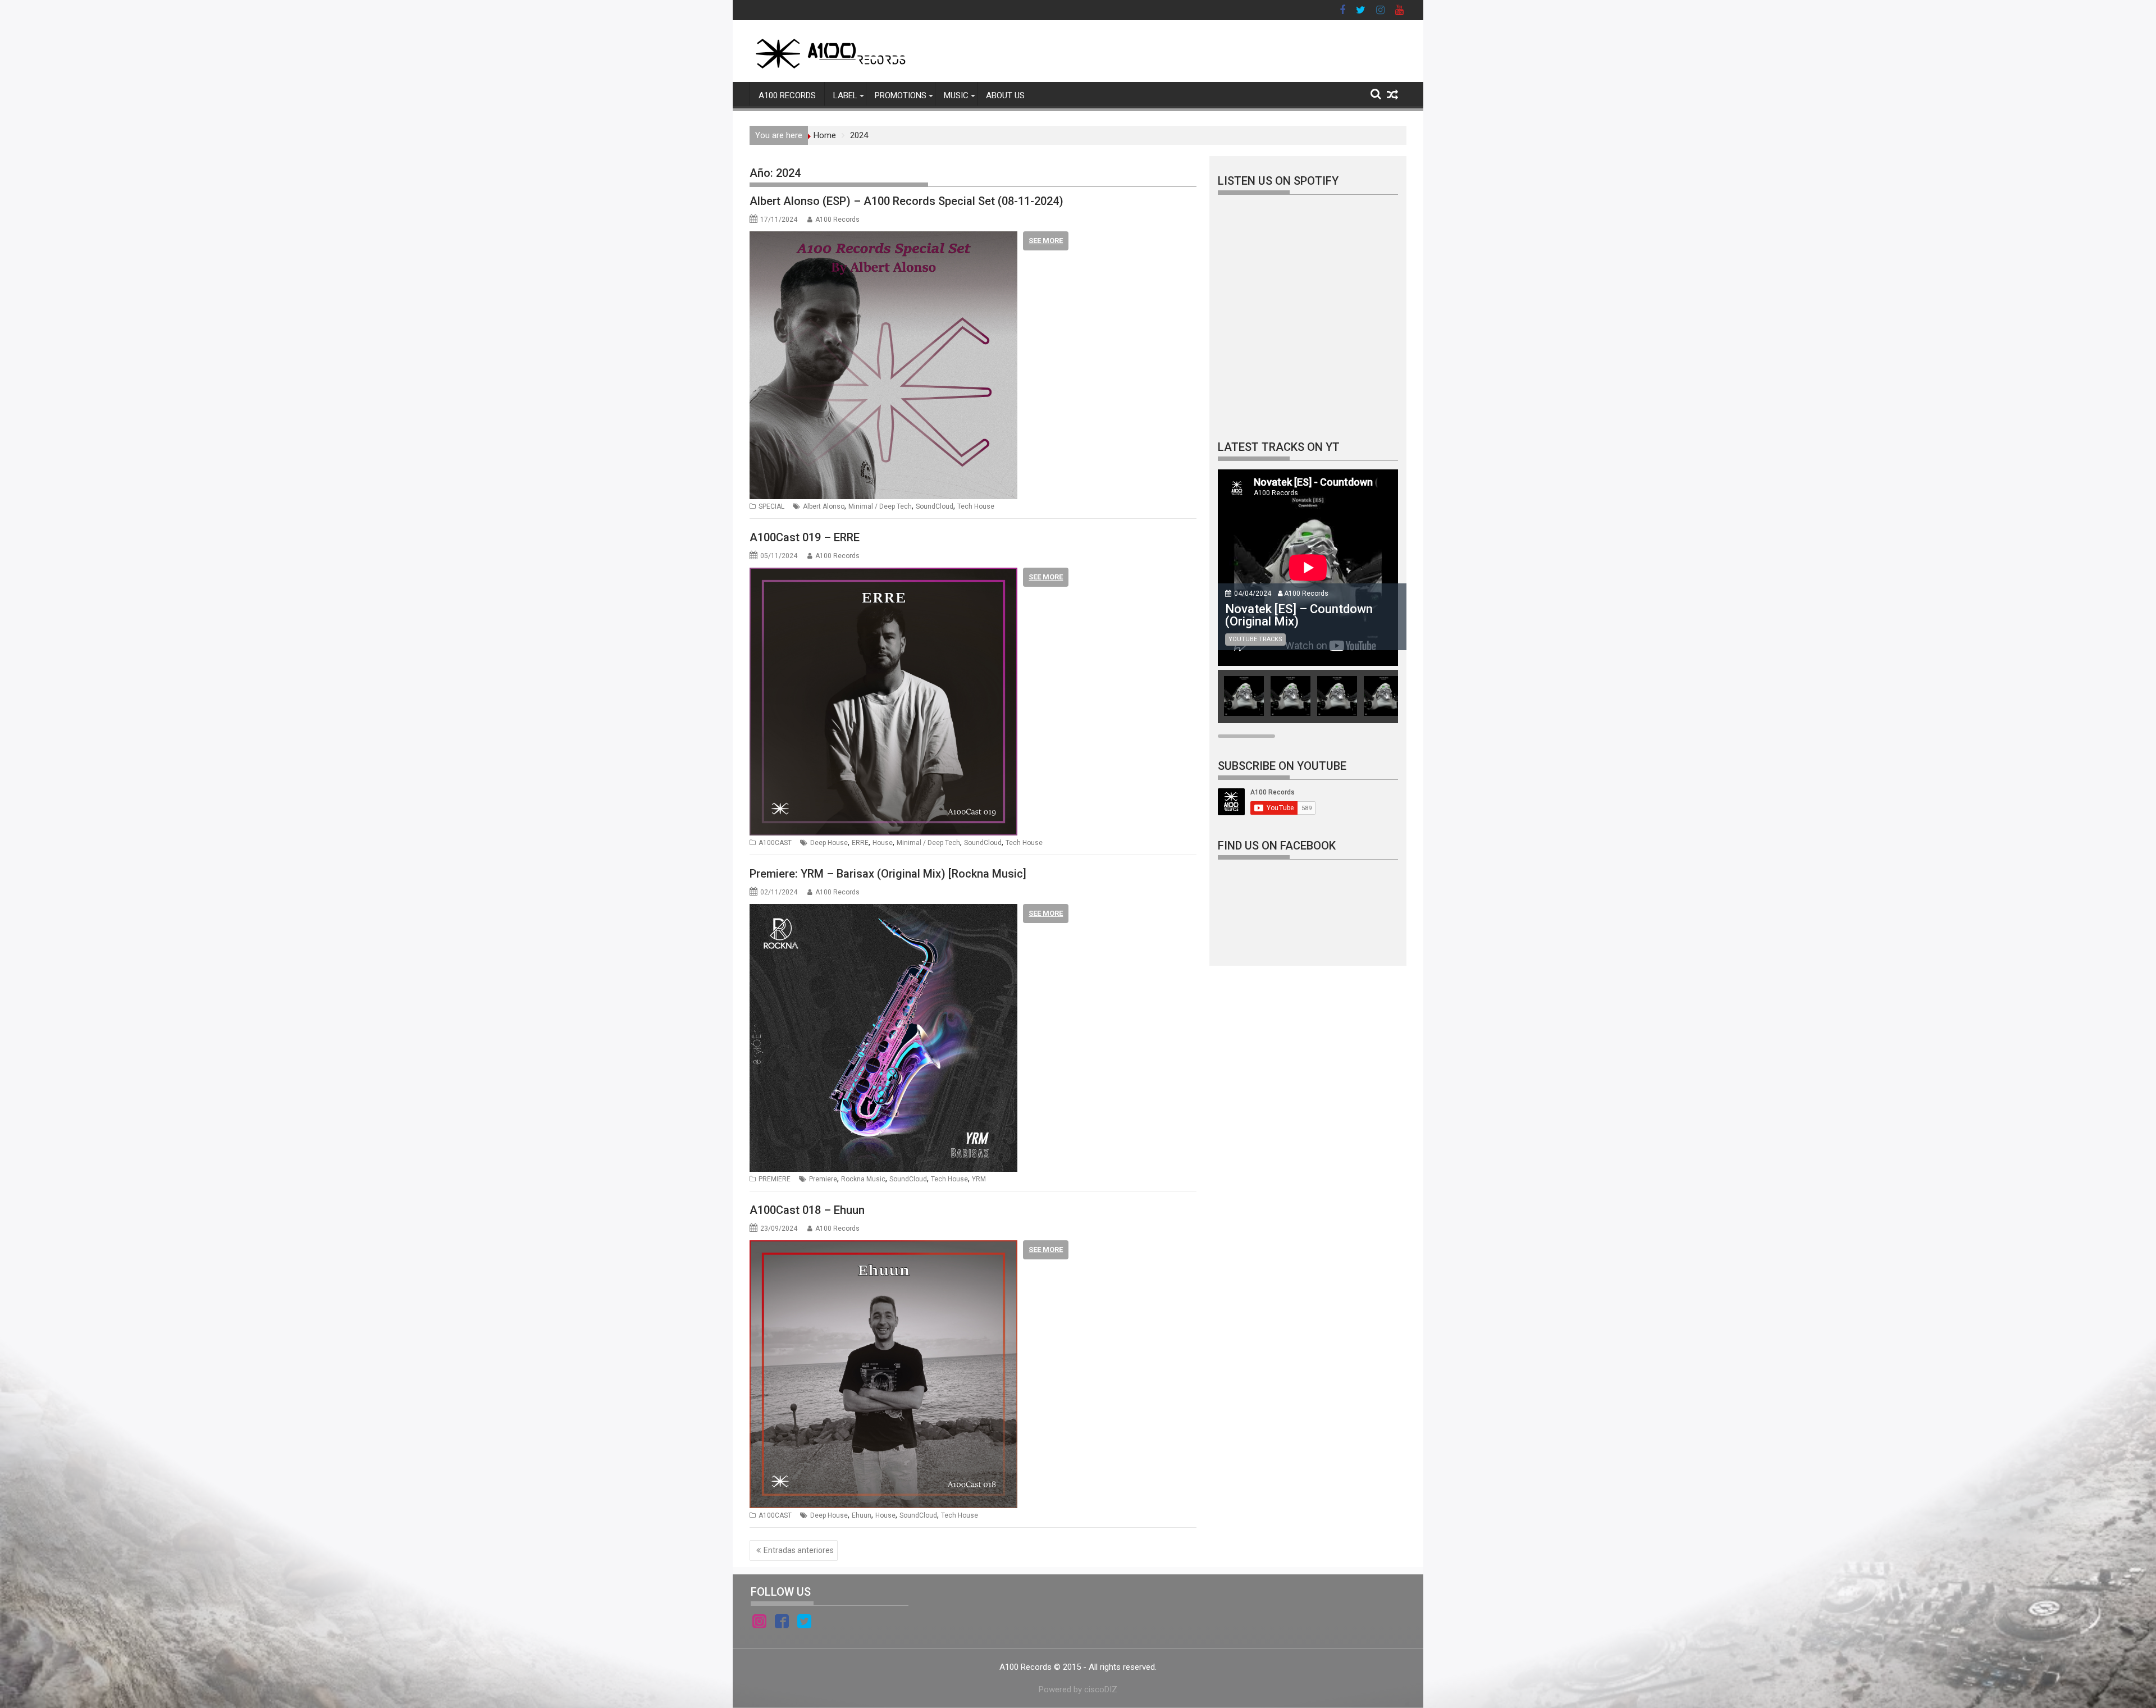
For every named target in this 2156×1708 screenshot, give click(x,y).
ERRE (860, 843)
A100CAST (775, 843)
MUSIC (956, 95)
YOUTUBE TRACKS (1255, 639)
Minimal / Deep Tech (880, 506)
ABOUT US (1005, 95)
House (883, 843)
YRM (979, 1179)
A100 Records (837, 220)
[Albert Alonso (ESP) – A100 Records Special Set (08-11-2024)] (883, 238)
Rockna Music (863, 1179)
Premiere (823, 1179)
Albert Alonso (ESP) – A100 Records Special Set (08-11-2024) (906, 201)
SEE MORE (1046, 241)
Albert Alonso (824, 506)
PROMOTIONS (901, 95)
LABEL (845, 95)
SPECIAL (771, 506)
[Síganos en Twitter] (804, 1623)
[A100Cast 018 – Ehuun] (883, 1247)
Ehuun (862, 1515)
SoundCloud (935, 506)
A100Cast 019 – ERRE (805, 537)
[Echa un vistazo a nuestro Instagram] (759, 1623)
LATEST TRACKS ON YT (1279, 447)
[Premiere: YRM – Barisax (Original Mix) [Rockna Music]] (883, 911)
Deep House (829, 843)
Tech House (976, 506)
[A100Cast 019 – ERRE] (883, 574)
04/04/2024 (1253, 593)
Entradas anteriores (799, 1550)
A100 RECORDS (787, 95)
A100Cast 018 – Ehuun (807, 1210)
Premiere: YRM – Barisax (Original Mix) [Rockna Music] (888, 874)
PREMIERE (775, 1179)
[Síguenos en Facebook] (782, 1623)
